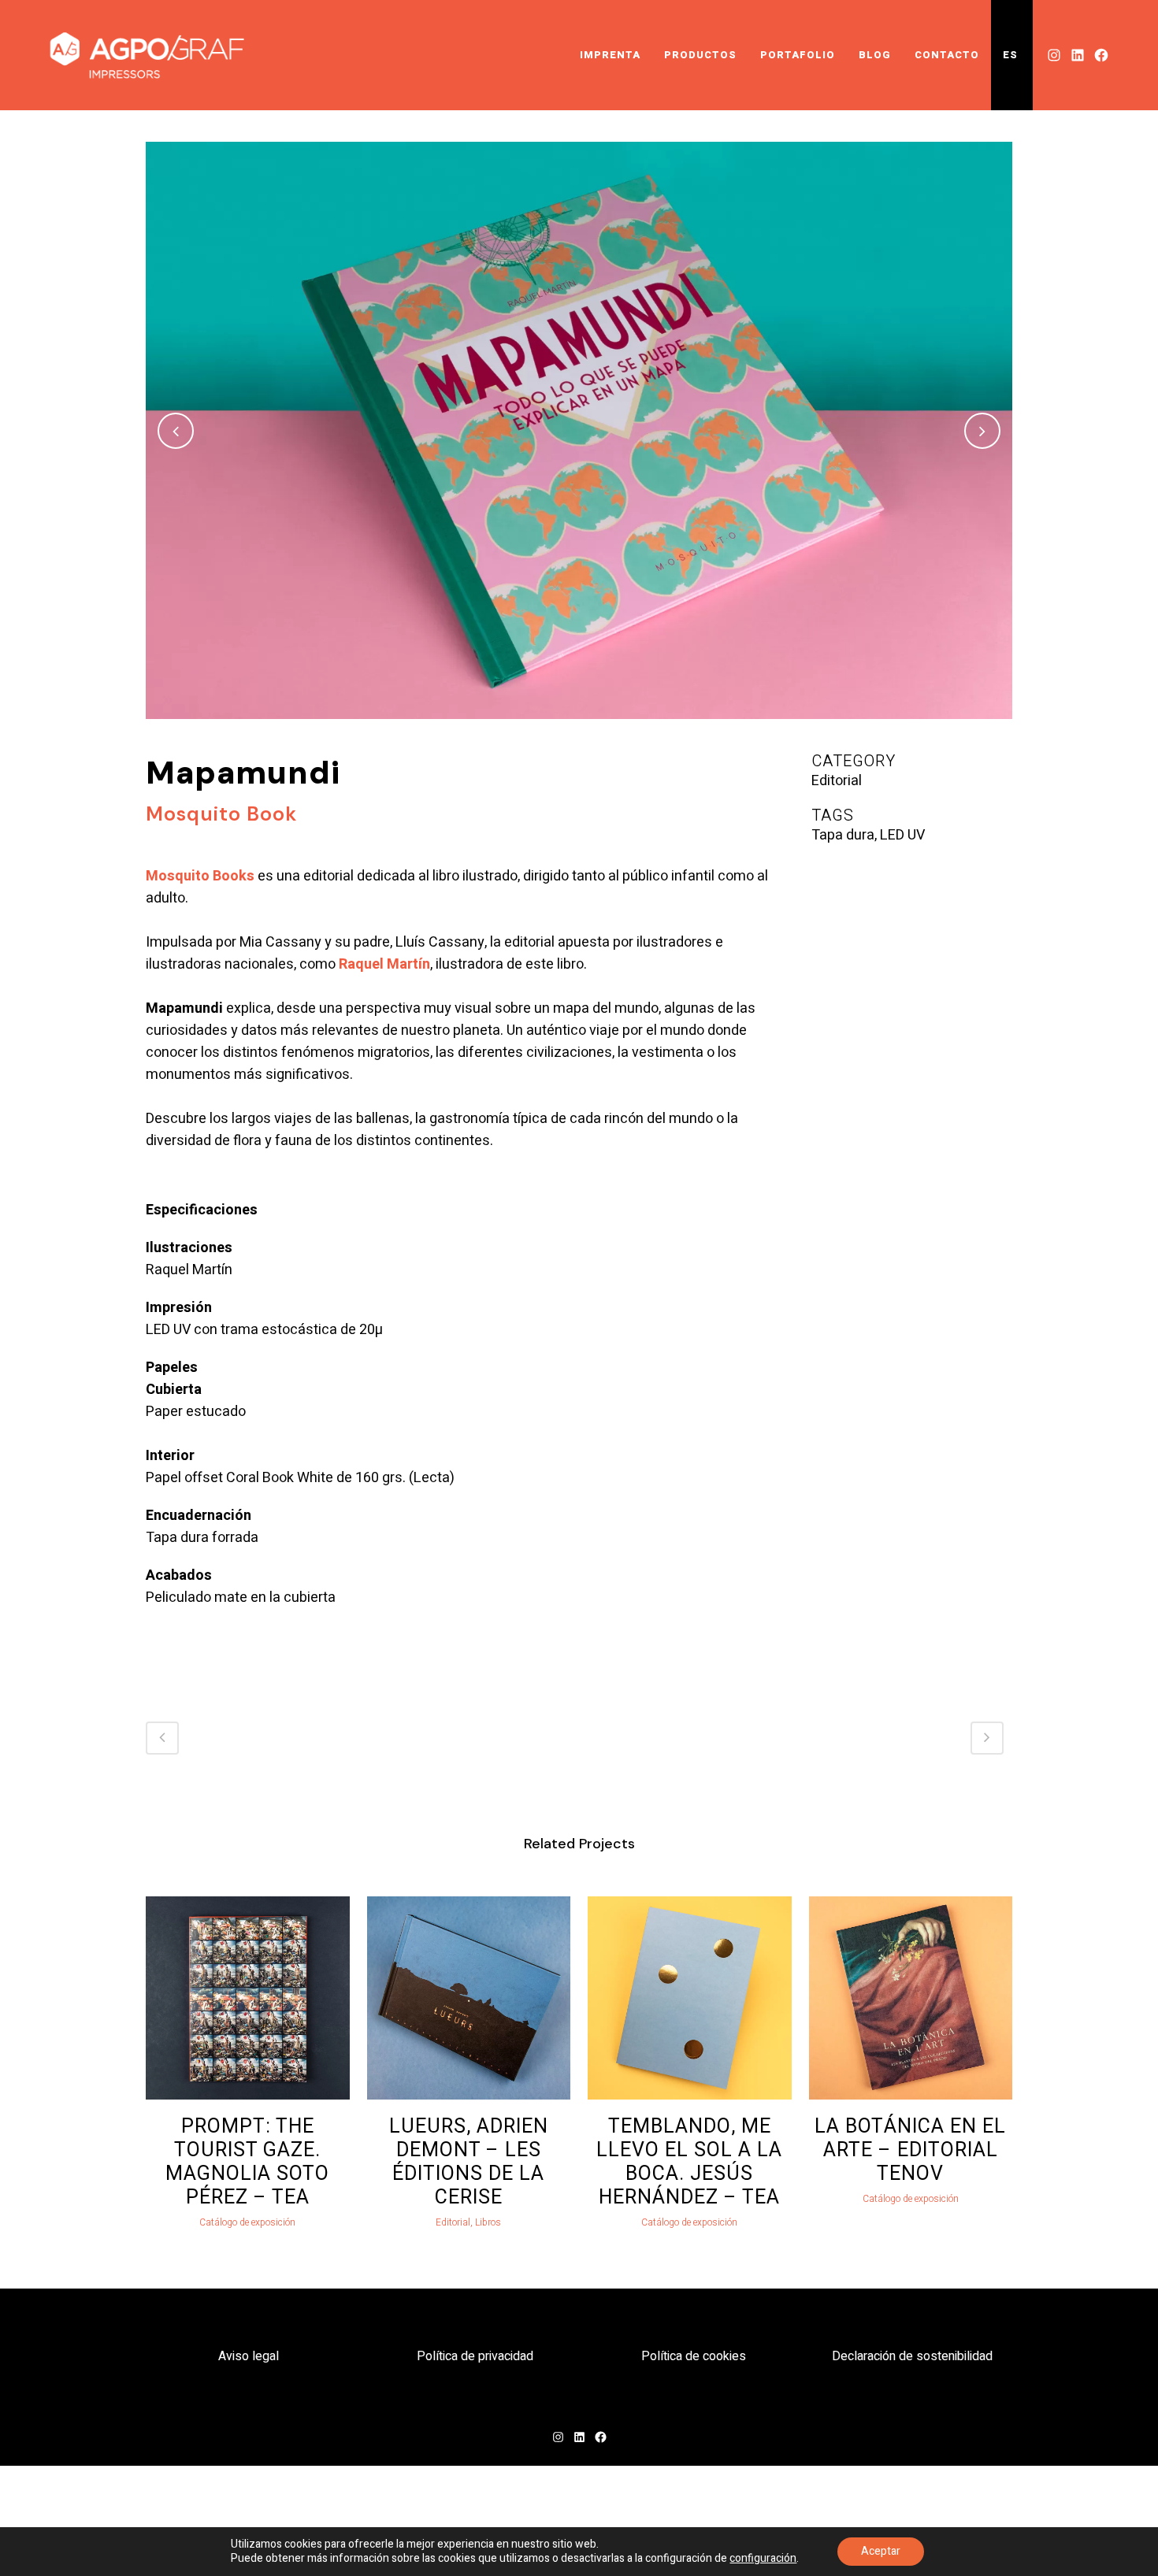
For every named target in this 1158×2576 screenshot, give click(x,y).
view (247, 1996)
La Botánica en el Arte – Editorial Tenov (910, 2150)
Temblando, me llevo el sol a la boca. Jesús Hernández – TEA (689, 2162)
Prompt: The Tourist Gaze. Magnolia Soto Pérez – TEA (247, 2162)
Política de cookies (694, 2356)
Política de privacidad (475, 2356)
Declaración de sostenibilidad (912, 2356)
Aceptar (881, 2551)
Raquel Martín (384, 964)
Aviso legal (249, 2356)
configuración (763, 2559)
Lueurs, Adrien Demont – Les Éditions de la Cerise (469, 2162)
